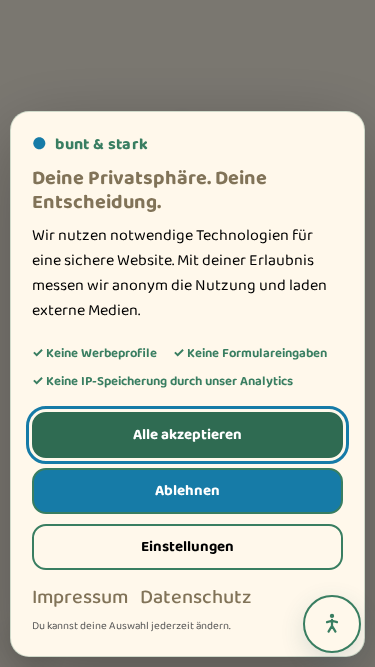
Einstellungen (187, 547)
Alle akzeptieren (187, 435)
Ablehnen (187, 491)
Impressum (80, 597)
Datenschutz (195, 597)
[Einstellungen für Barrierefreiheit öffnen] (332, 624)
